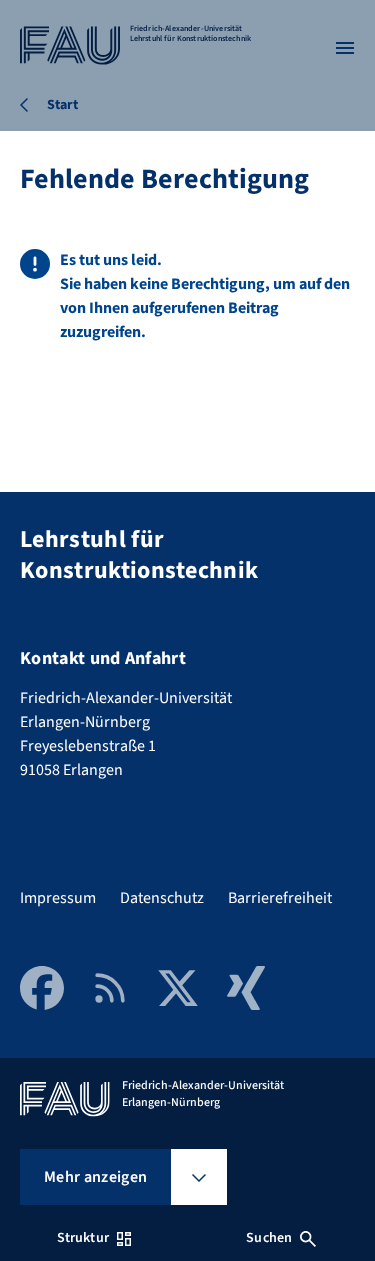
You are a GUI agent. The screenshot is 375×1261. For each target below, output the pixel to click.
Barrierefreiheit (280, 898)
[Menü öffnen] (345, 48)
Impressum (58, 898)
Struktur (83, 1238)
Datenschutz (162, 898)
